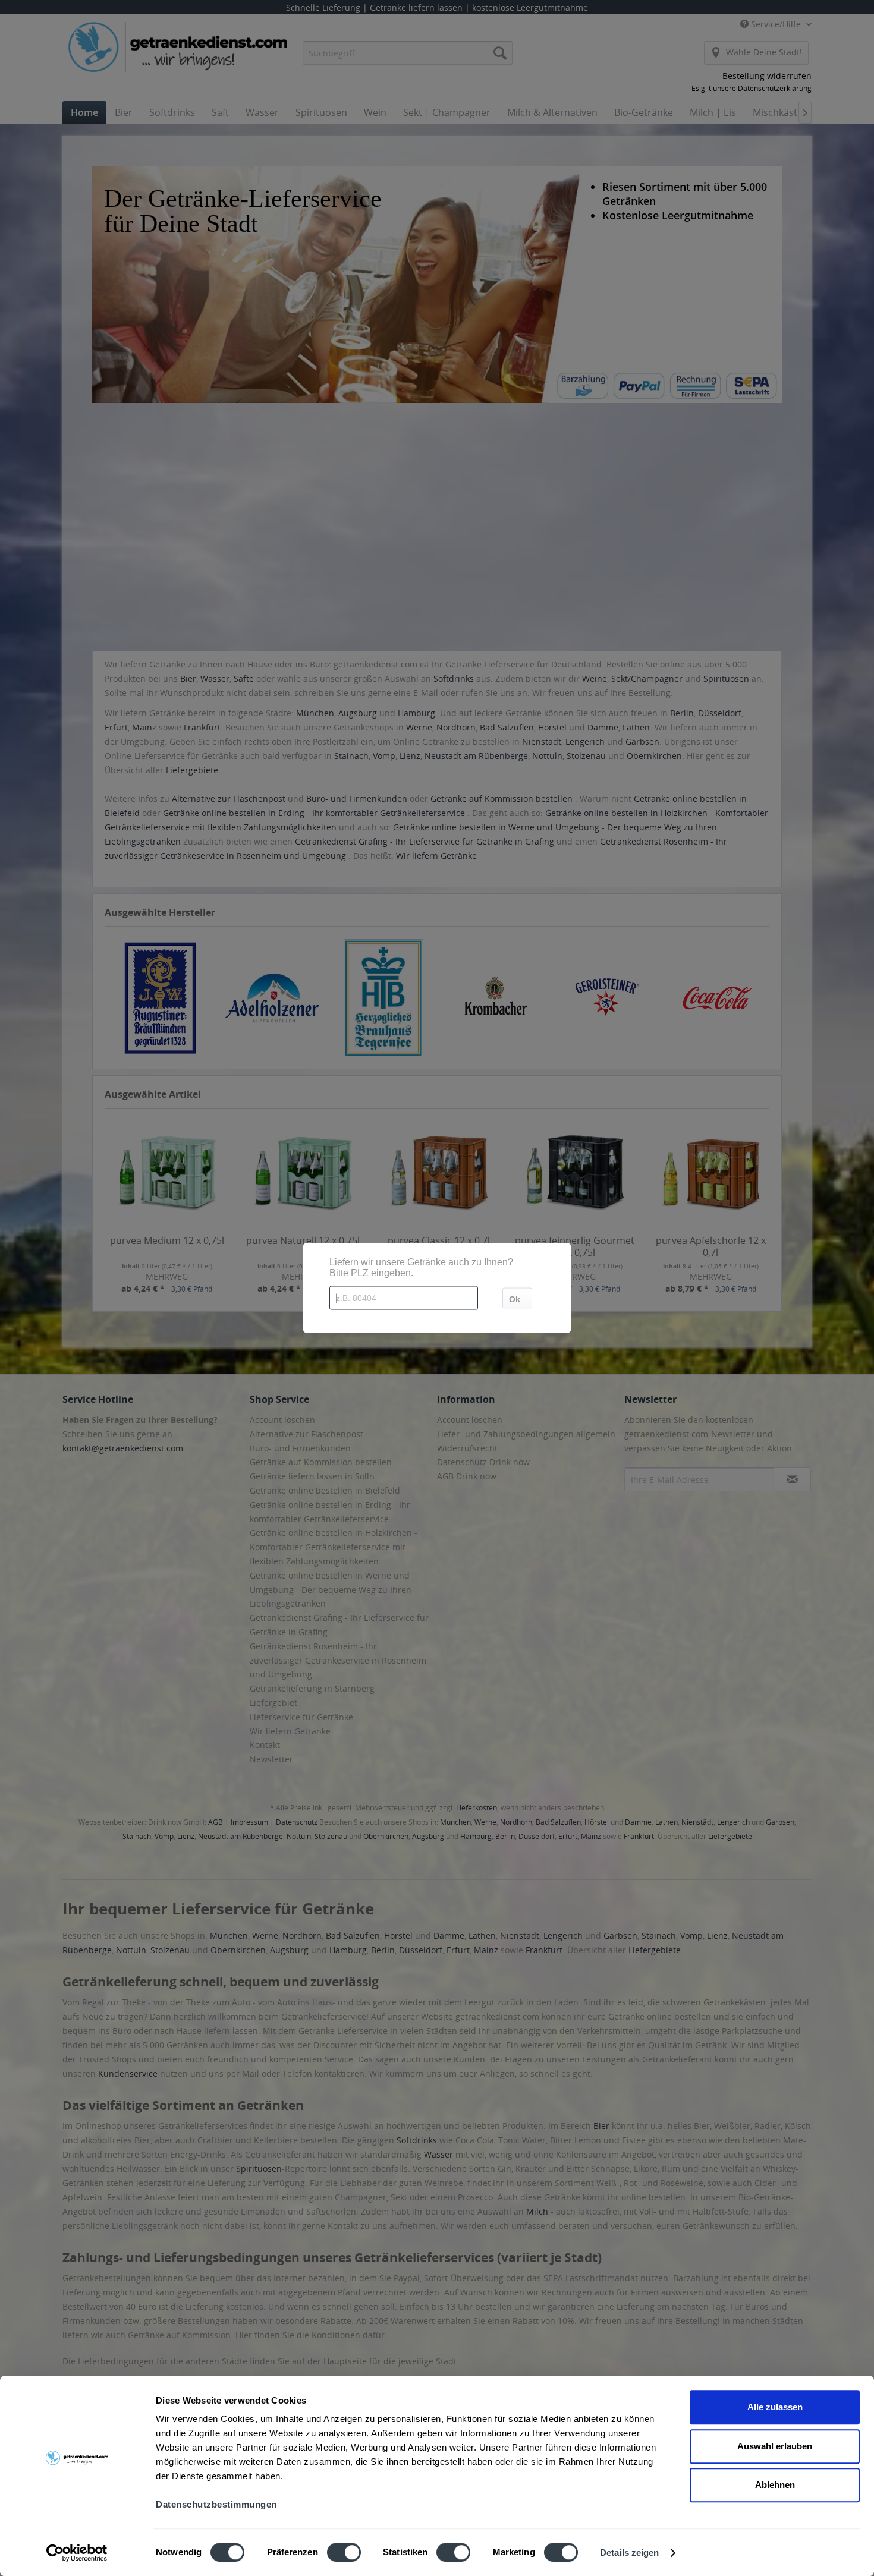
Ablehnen (775, 2485)
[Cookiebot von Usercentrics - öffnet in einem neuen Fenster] (77, 2553)
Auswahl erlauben (775, 2446)
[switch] (344, 2552)
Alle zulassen (775, 2407)
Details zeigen (629, 2553)
